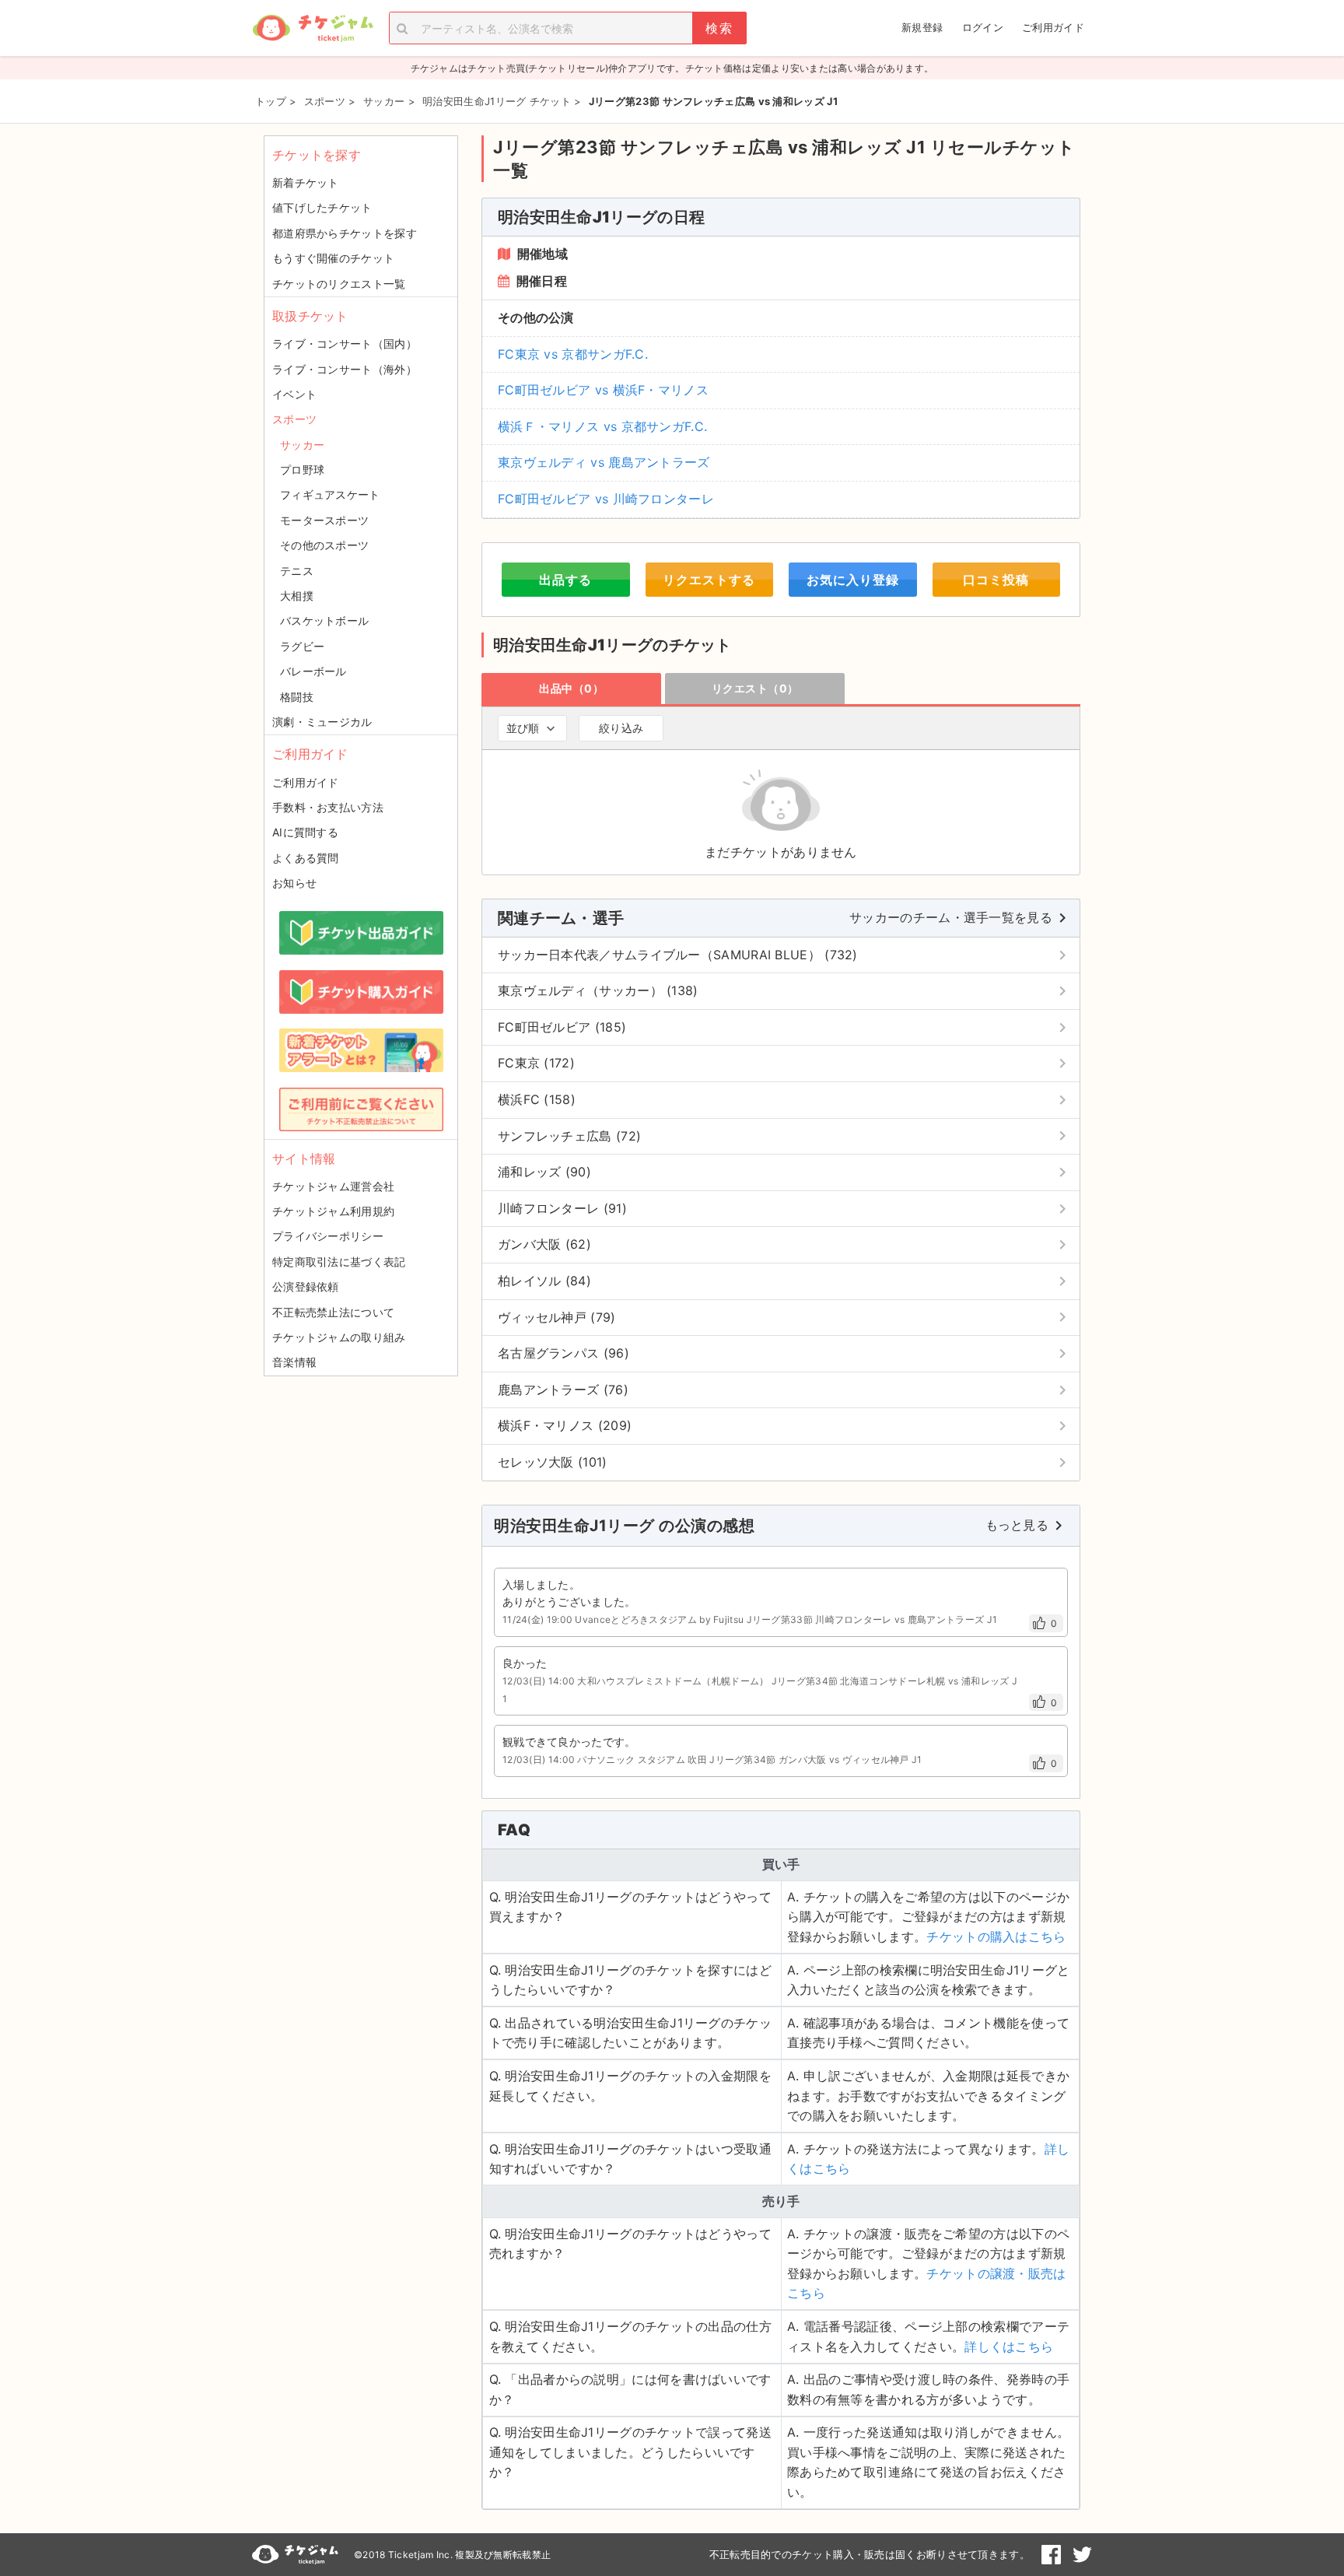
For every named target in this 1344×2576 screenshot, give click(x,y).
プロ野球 (302, 470)
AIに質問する (305, 832)
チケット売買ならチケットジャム (313, 28)
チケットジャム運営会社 (333, 1186)
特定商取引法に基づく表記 (339, 1262)
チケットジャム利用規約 (333, 1211)
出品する (565, 580)
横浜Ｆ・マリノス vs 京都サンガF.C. (602, 426)
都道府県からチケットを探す (345, 233)
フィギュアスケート (330, 494)
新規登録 (922, 27)
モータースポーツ (324, 520)
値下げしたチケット (322, 207)
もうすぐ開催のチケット (333, 258)
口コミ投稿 (996, 580)
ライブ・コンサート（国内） (345, 343)
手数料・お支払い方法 (328, 807)
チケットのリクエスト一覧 (339, 284)
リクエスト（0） (755, 688)
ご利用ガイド (1053, 27)
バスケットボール (324, 620)
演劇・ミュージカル (322, 722)
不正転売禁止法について (333, 1312)
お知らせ (294, 883)
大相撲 (297, 596)
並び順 (523, 728)
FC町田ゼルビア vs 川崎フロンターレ (606, 499)
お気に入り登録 (853, 580)
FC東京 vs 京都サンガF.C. (573, 354)
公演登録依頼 (306, 1286)
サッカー (302, 445)
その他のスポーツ (324, 545)
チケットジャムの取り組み (339, 1337)
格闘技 (297, 697)
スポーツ (294, 419)
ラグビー (302, 646)
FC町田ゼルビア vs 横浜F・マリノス (603, 390)
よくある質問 (306, 858)
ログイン (983, 27)
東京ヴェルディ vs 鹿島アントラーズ (604, 462)
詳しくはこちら (1009, 2346)
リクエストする (709, 580)
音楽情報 (294, 1362)
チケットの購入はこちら (996, 1936)
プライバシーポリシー (328, 1236)
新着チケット (306, 182)
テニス (297, 571)
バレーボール (313, 671)
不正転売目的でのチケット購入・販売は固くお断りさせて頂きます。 (870, 2554)
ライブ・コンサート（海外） (345, 369)
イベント (294, 394)
